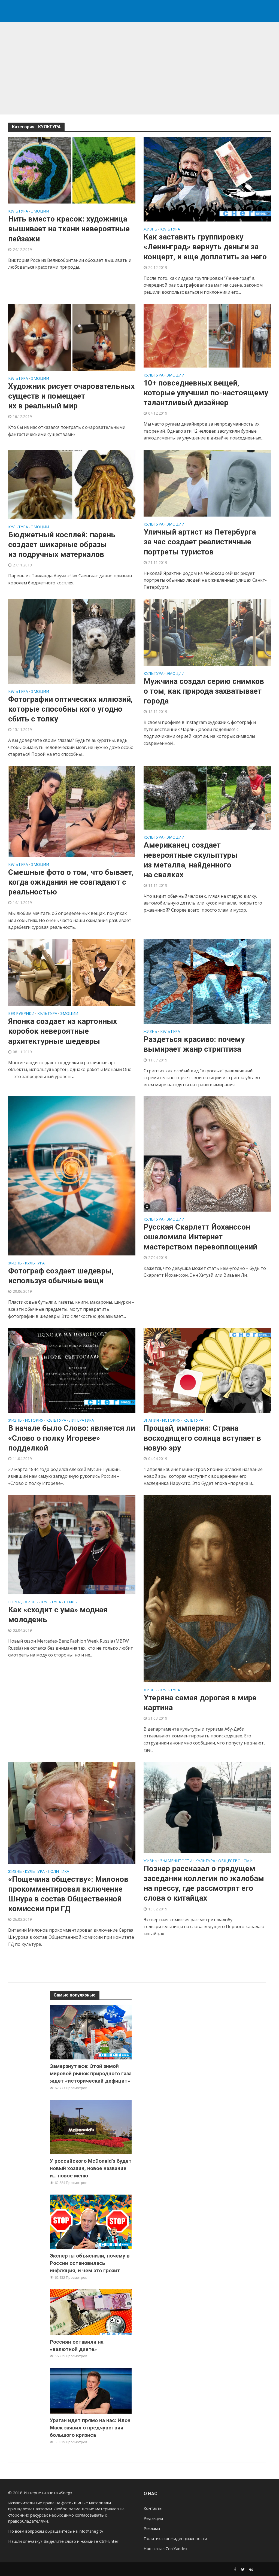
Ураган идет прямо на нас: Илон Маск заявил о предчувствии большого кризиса (90, 2428)
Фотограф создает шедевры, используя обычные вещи (61, 1276)
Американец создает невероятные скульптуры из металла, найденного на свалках (191, 860)
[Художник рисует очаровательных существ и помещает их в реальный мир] (72, 337)
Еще (140, 1969)
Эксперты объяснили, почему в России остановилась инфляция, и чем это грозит (90, 2263)
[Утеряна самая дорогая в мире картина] (207, 1588)
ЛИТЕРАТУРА (82, 1421)
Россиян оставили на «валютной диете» (77, 2346)
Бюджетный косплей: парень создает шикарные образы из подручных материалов (62, 544)
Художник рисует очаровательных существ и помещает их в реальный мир (71, 396)
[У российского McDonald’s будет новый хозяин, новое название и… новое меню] (91, 2126)
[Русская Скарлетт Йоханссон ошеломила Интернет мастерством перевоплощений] (207, 1154)
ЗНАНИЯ (151, 1421)
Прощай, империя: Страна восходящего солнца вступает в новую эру (202, 1438)
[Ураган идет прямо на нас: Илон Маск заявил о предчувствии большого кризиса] (91, 2390)
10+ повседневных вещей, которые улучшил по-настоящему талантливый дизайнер (206, 393)
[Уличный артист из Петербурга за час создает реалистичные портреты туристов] (207, 483)
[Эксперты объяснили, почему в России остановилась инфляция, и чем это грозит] (91, 2221)
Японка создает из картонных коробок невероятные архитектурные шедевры (63, 1031)
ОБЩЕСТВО (229, 1861)
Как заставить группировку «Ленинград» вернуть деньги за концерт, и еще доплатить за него (206, 247)
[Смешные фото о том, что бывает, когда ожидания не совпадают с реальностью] (72, 811)
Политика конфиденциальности (175, 2538)
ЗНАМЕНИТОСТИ (176, 1861)
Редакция (153, 2518)
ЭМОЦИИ (40, 211)
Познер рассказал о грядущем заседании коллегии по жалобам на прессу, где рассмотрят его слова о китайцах (204, 1883)
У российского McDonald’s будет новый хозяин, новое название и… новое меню (91, 2168)
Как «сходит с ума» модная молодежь (58, 1615)
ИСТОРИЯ (34, 1421)
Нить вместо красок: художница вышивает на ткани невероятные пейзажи (69, 229)
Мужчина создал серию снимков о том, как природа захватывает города (204, 691)
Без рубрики (21, 1014)
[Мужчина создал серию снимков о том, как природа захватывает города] (207, 632)
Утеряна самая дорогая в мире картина (200, 1703)
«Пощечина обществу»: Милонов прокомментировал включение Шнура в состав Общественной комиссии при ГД (68, 1894)
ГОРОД (15, 1602)
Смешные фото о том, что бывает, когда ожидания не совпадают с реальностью (71, 882)
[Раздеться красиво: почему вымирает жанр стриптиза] (207, 981)
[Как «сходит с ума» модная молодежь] (72, 1544)
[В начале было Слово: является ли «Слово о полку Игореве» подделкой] (72, 1370)
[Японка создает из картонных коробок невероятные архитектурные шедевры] (72, 972)
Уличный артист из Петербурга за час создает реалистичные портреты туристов (200, 542)
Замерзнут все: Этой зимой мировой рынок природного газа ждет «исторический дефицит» (91, 2073)
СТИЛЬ (71, 1602)
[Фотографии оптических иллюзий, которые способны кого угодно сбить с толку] (72, 641)
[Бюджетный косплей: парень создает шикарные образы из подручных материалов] (72, 484)
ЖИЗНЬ (150, 229)
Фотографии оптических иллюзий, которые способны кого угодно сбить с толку (70, 709)
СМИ (248, 1861)
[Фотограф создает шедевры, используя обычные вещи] (72, 1176)
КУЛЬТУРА (18, 211)
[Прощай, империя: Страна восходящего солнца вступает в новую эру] (207, 1370)
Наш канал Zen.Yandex (166, 2548)
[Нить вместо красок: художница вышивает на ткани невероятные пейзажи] (72, 170)
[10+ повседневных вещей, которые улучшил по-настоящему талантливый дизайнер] (207, 335)
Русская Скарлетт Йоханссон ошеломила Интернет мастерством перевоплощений (200, 1237)
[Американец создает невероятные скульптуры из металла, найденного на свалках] (207, 797)
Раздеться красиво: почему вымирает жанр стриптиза (194, 1044)
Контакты (153, 2508)
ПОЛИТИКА (58, 1872)
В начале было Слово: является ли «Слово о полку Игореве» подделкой (72, 1438)
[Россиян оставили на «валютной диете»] (91, 2312)
